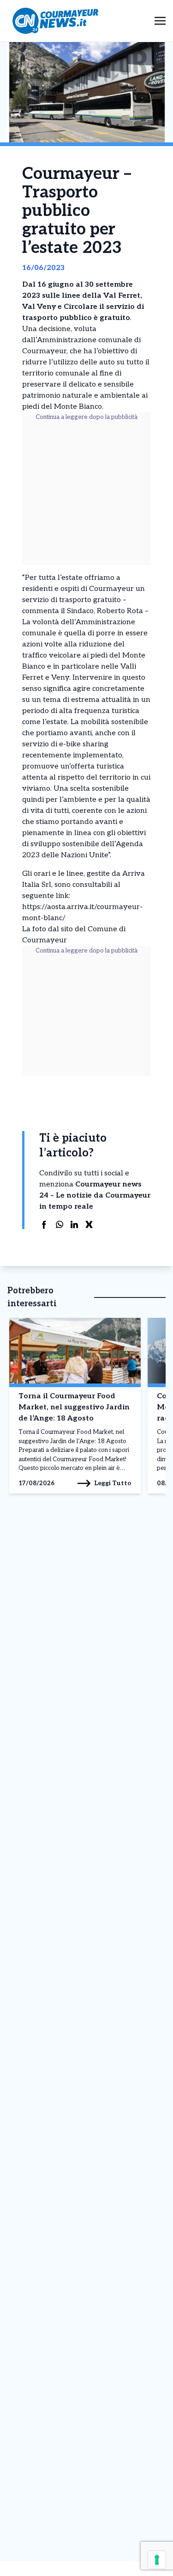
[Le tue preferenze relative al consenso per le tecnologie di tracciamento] (157, 2560)
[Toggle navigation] (160, 21)
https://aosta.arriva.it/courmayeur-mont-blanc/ (82, 913)
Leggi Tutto (113, 1483)
